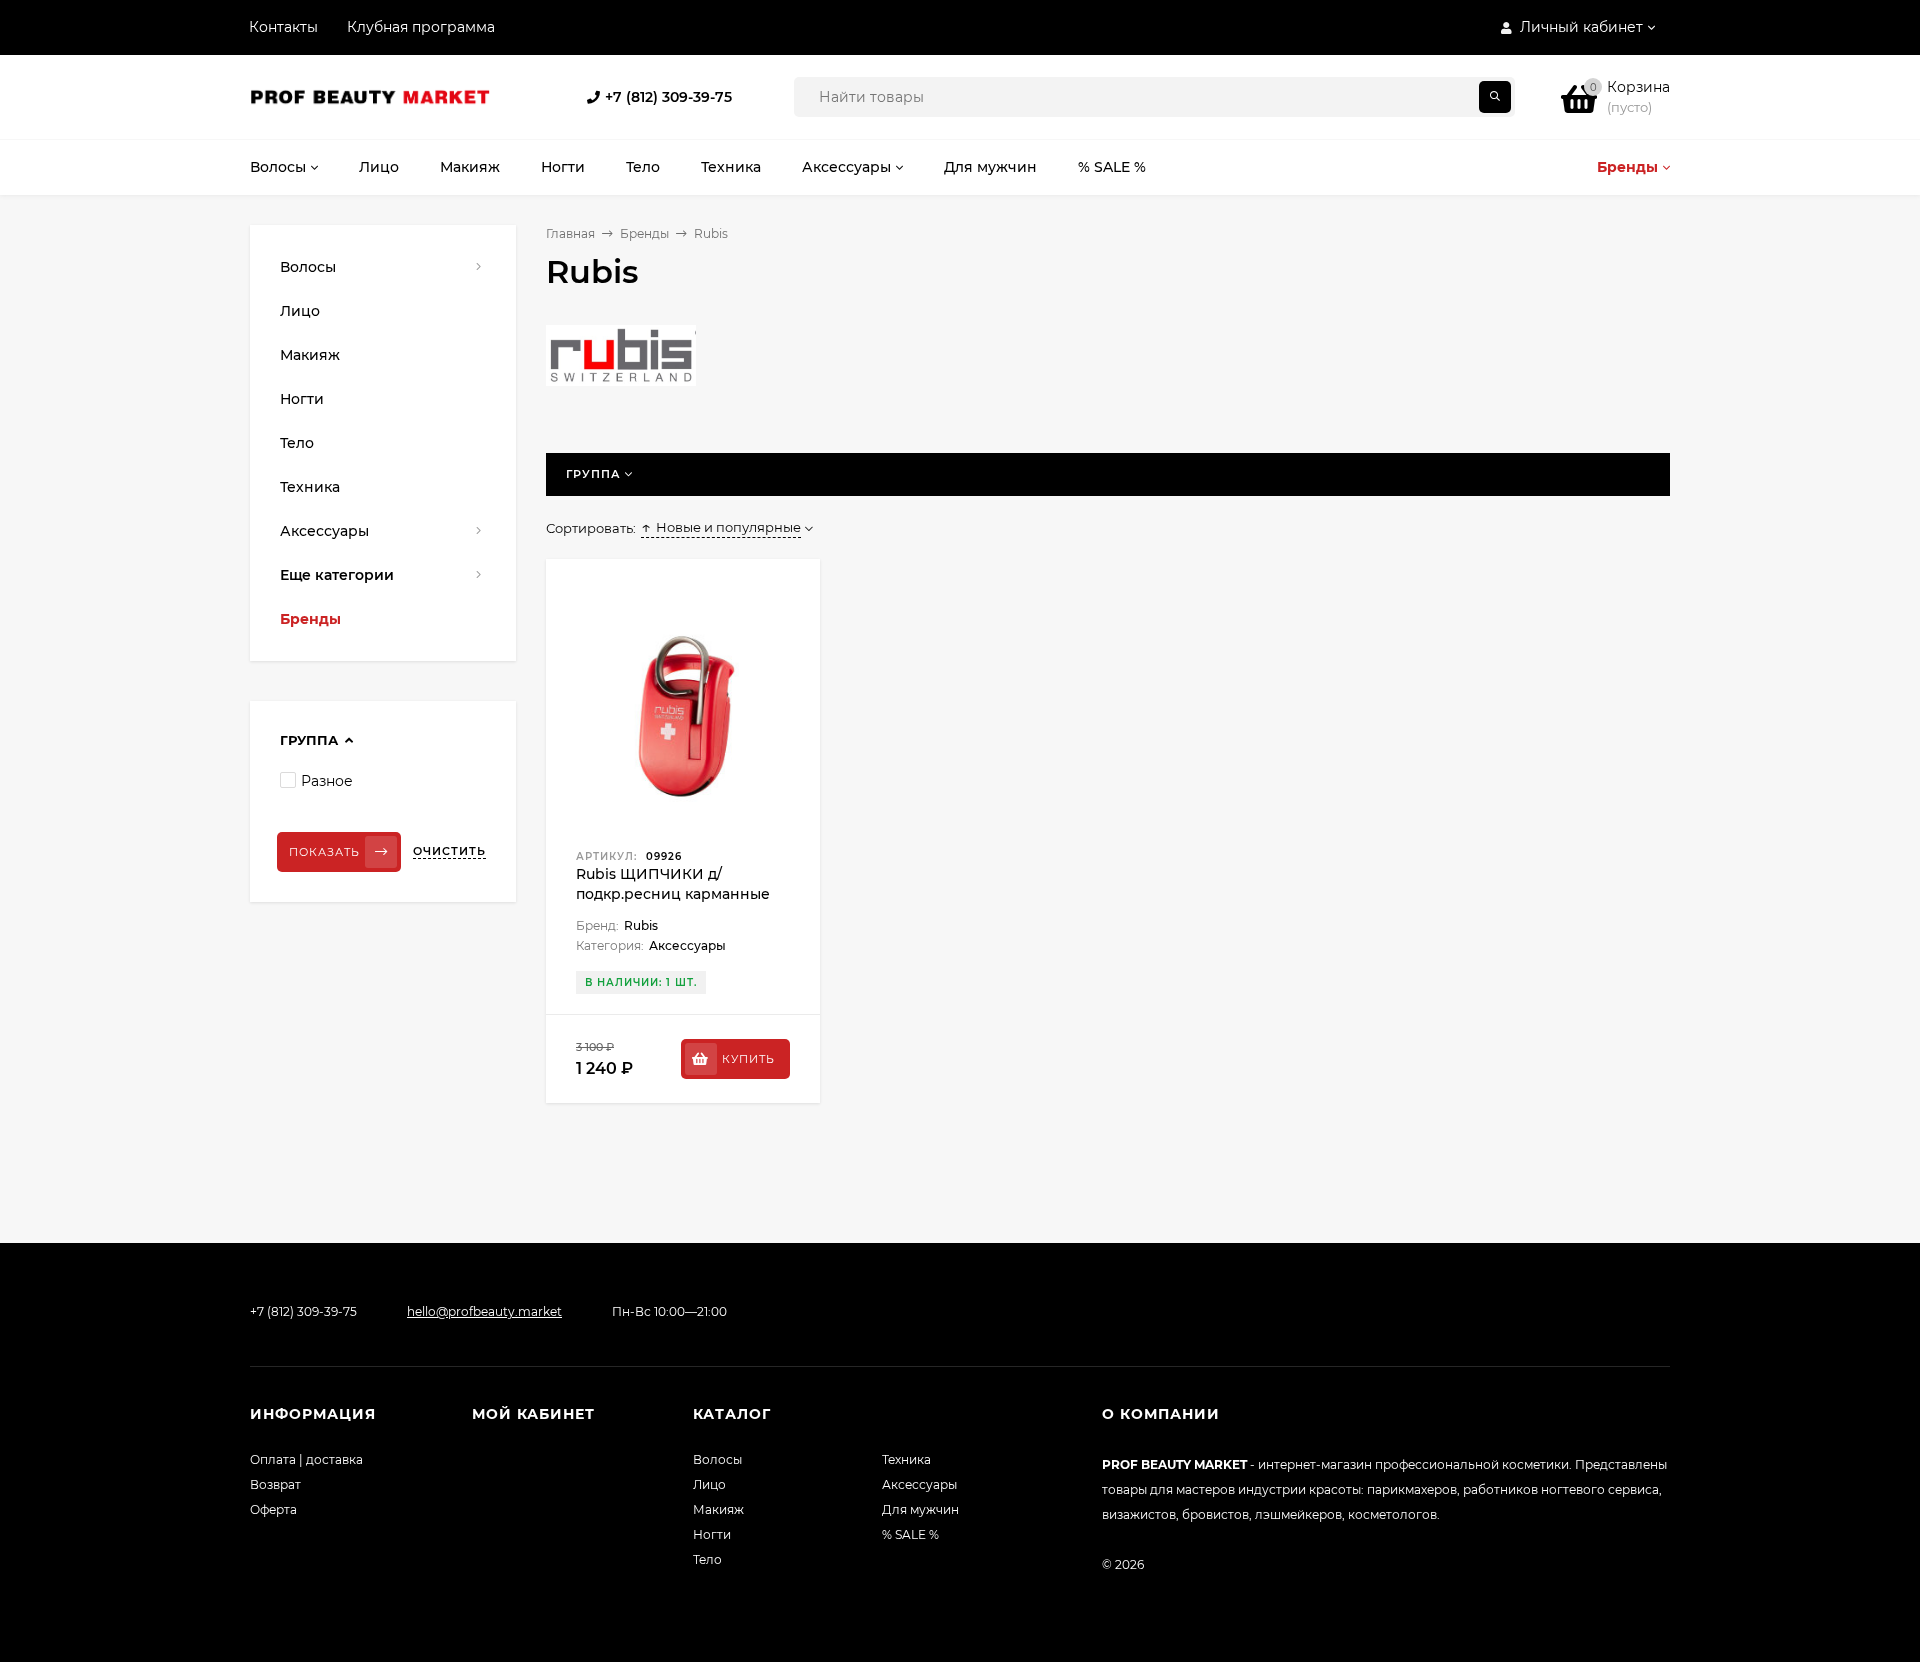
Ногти (712, 1534)
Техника (906, 1459)
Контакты (283, 27)
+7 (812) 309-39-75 (668, 97)
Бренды (644, 233)
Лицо (709, 1484)
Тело (707, 1559)
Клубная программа (421, 27)
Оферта (273, 1509)
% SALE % (910, 1534)
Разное (327, 781)
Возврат (275, 1484)
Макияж (718, 1509)
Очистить (449, 851)
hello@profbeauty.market (484, 1311)
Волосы (717, 1459)
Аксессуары (919, 1484)
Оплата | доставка (306, 1459)
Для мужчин (920, 1509)
